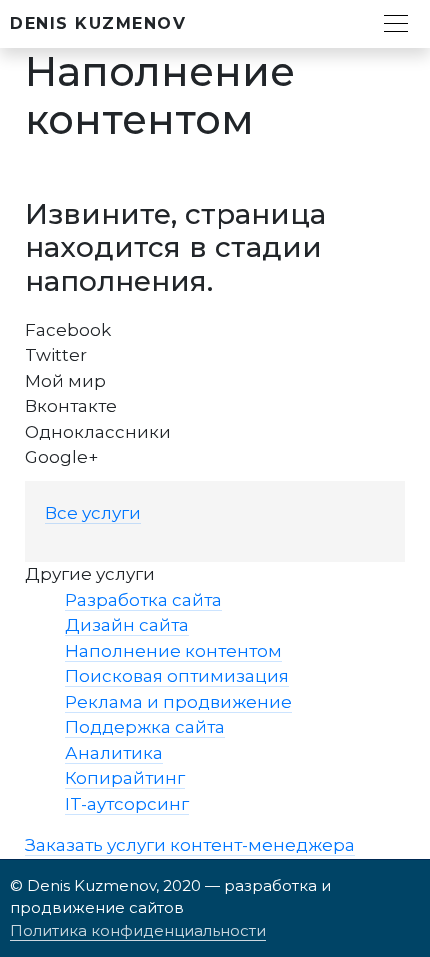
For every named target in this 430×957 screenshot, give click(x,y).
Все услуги (93, 513)
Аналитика (114, 753)
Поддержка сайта (145, 727)
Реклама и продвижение (178, 702)
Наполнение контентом (173, 651)
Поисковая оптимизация (177, 676)
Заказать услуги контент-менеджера (190, 845)
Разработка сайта (143, 600)
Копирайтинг (125, 778)
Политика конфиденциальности (138, 930)
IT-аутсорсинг (127, 804)
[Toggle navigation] (396, 22)
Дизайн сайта (127, 625)
